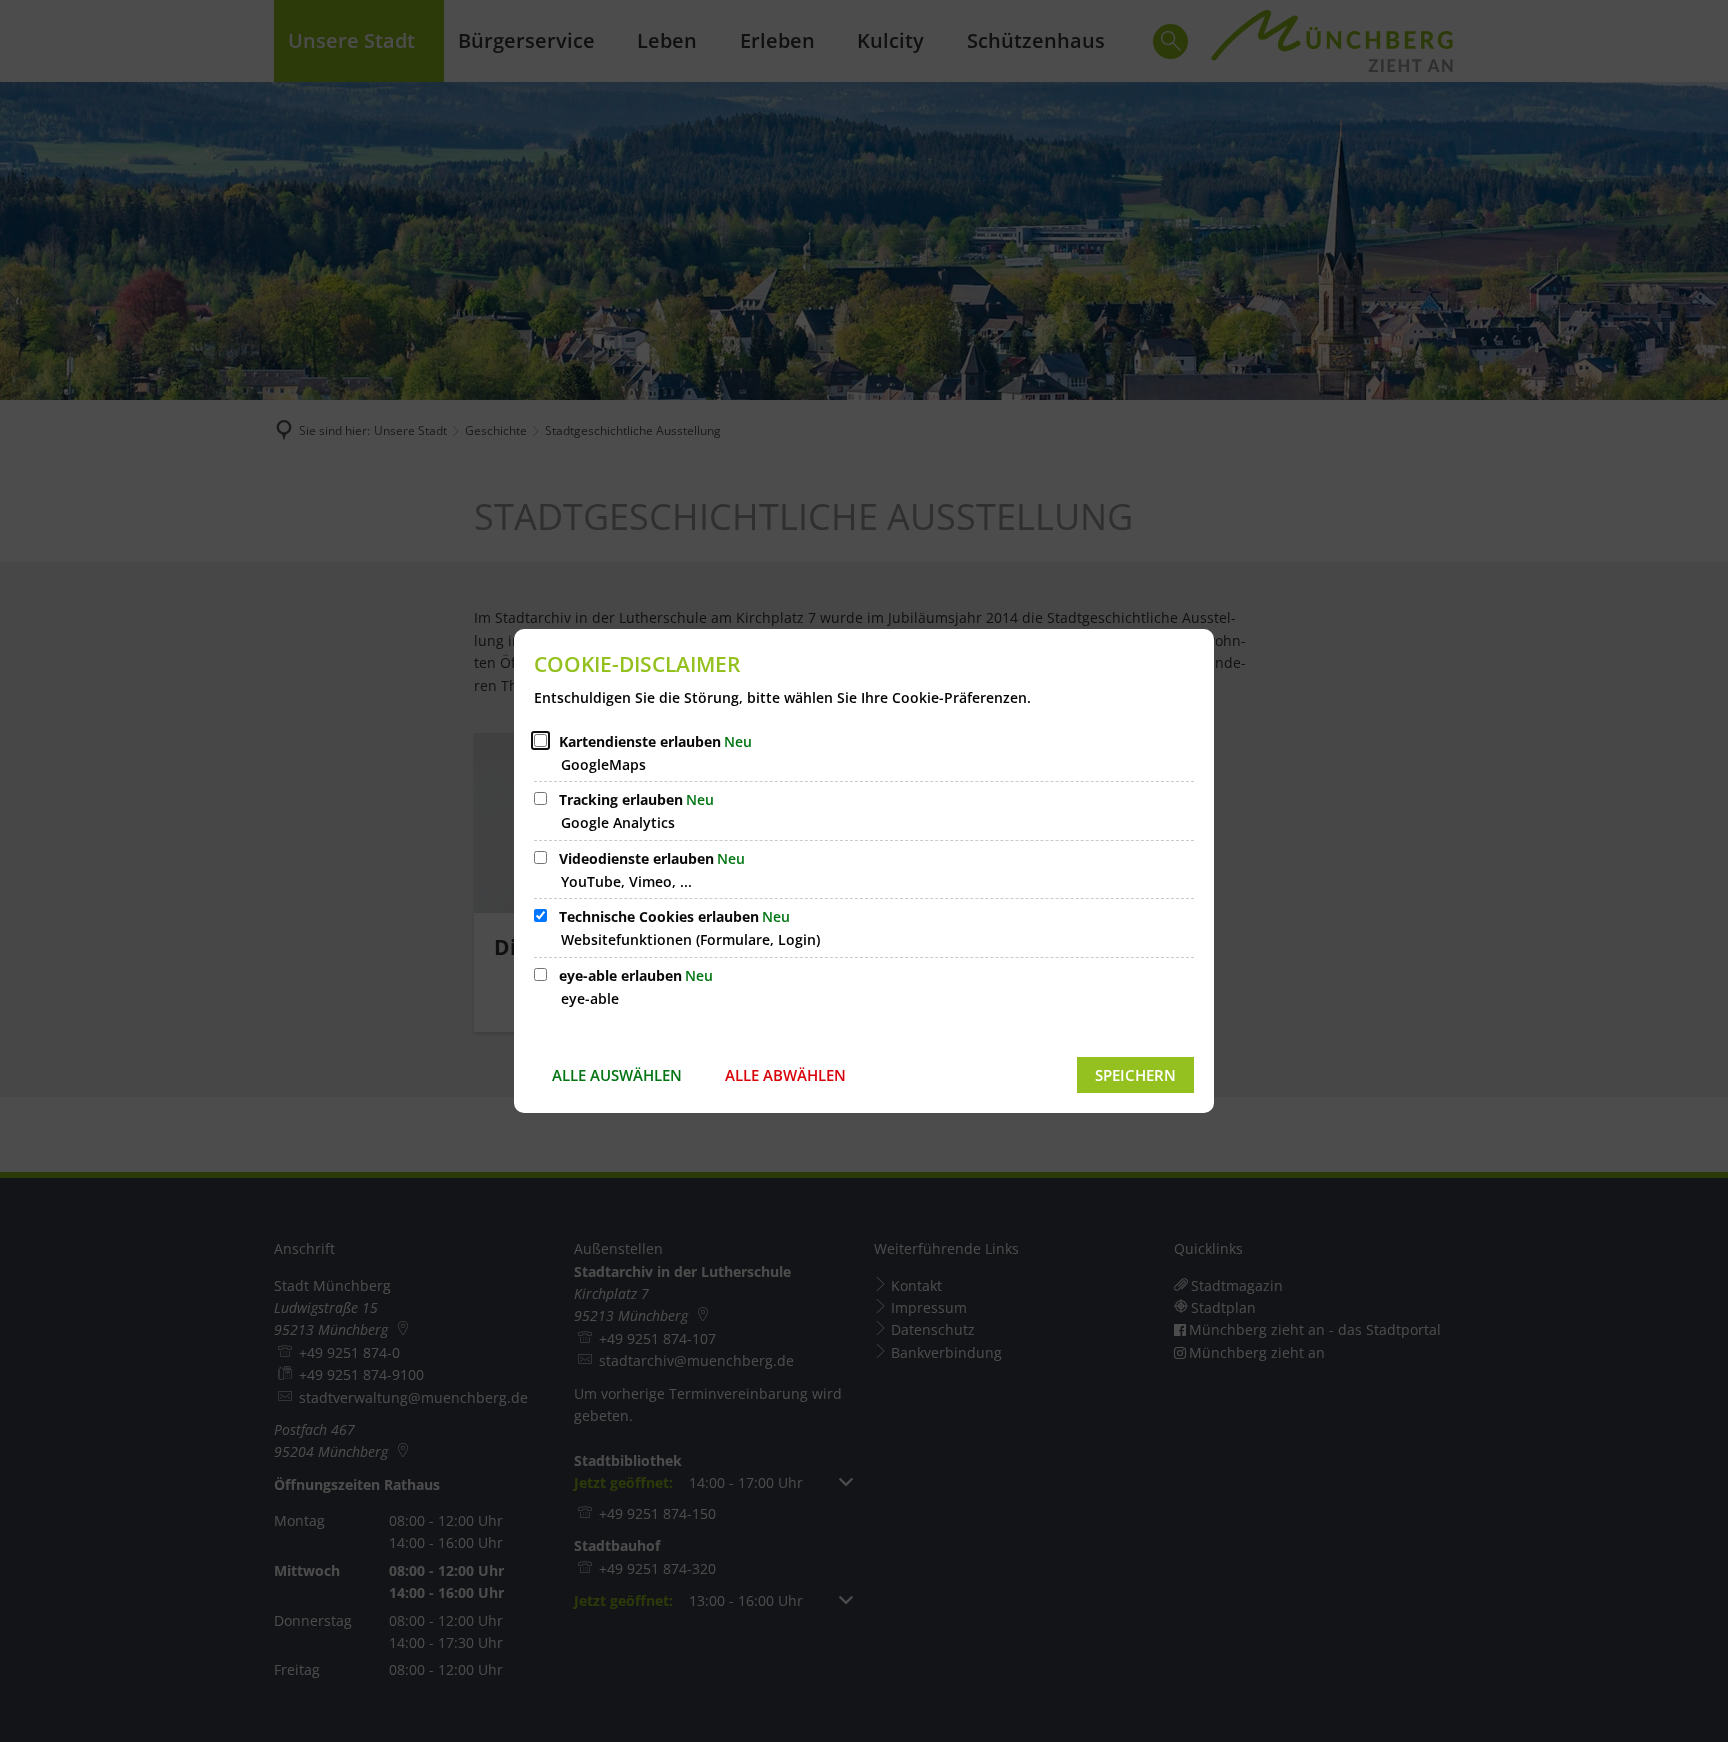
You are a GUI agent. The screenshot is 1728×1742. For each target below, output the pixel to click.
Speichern (1135, 1075)
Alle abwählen (785, 1075)
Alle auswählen (617, 1075)
